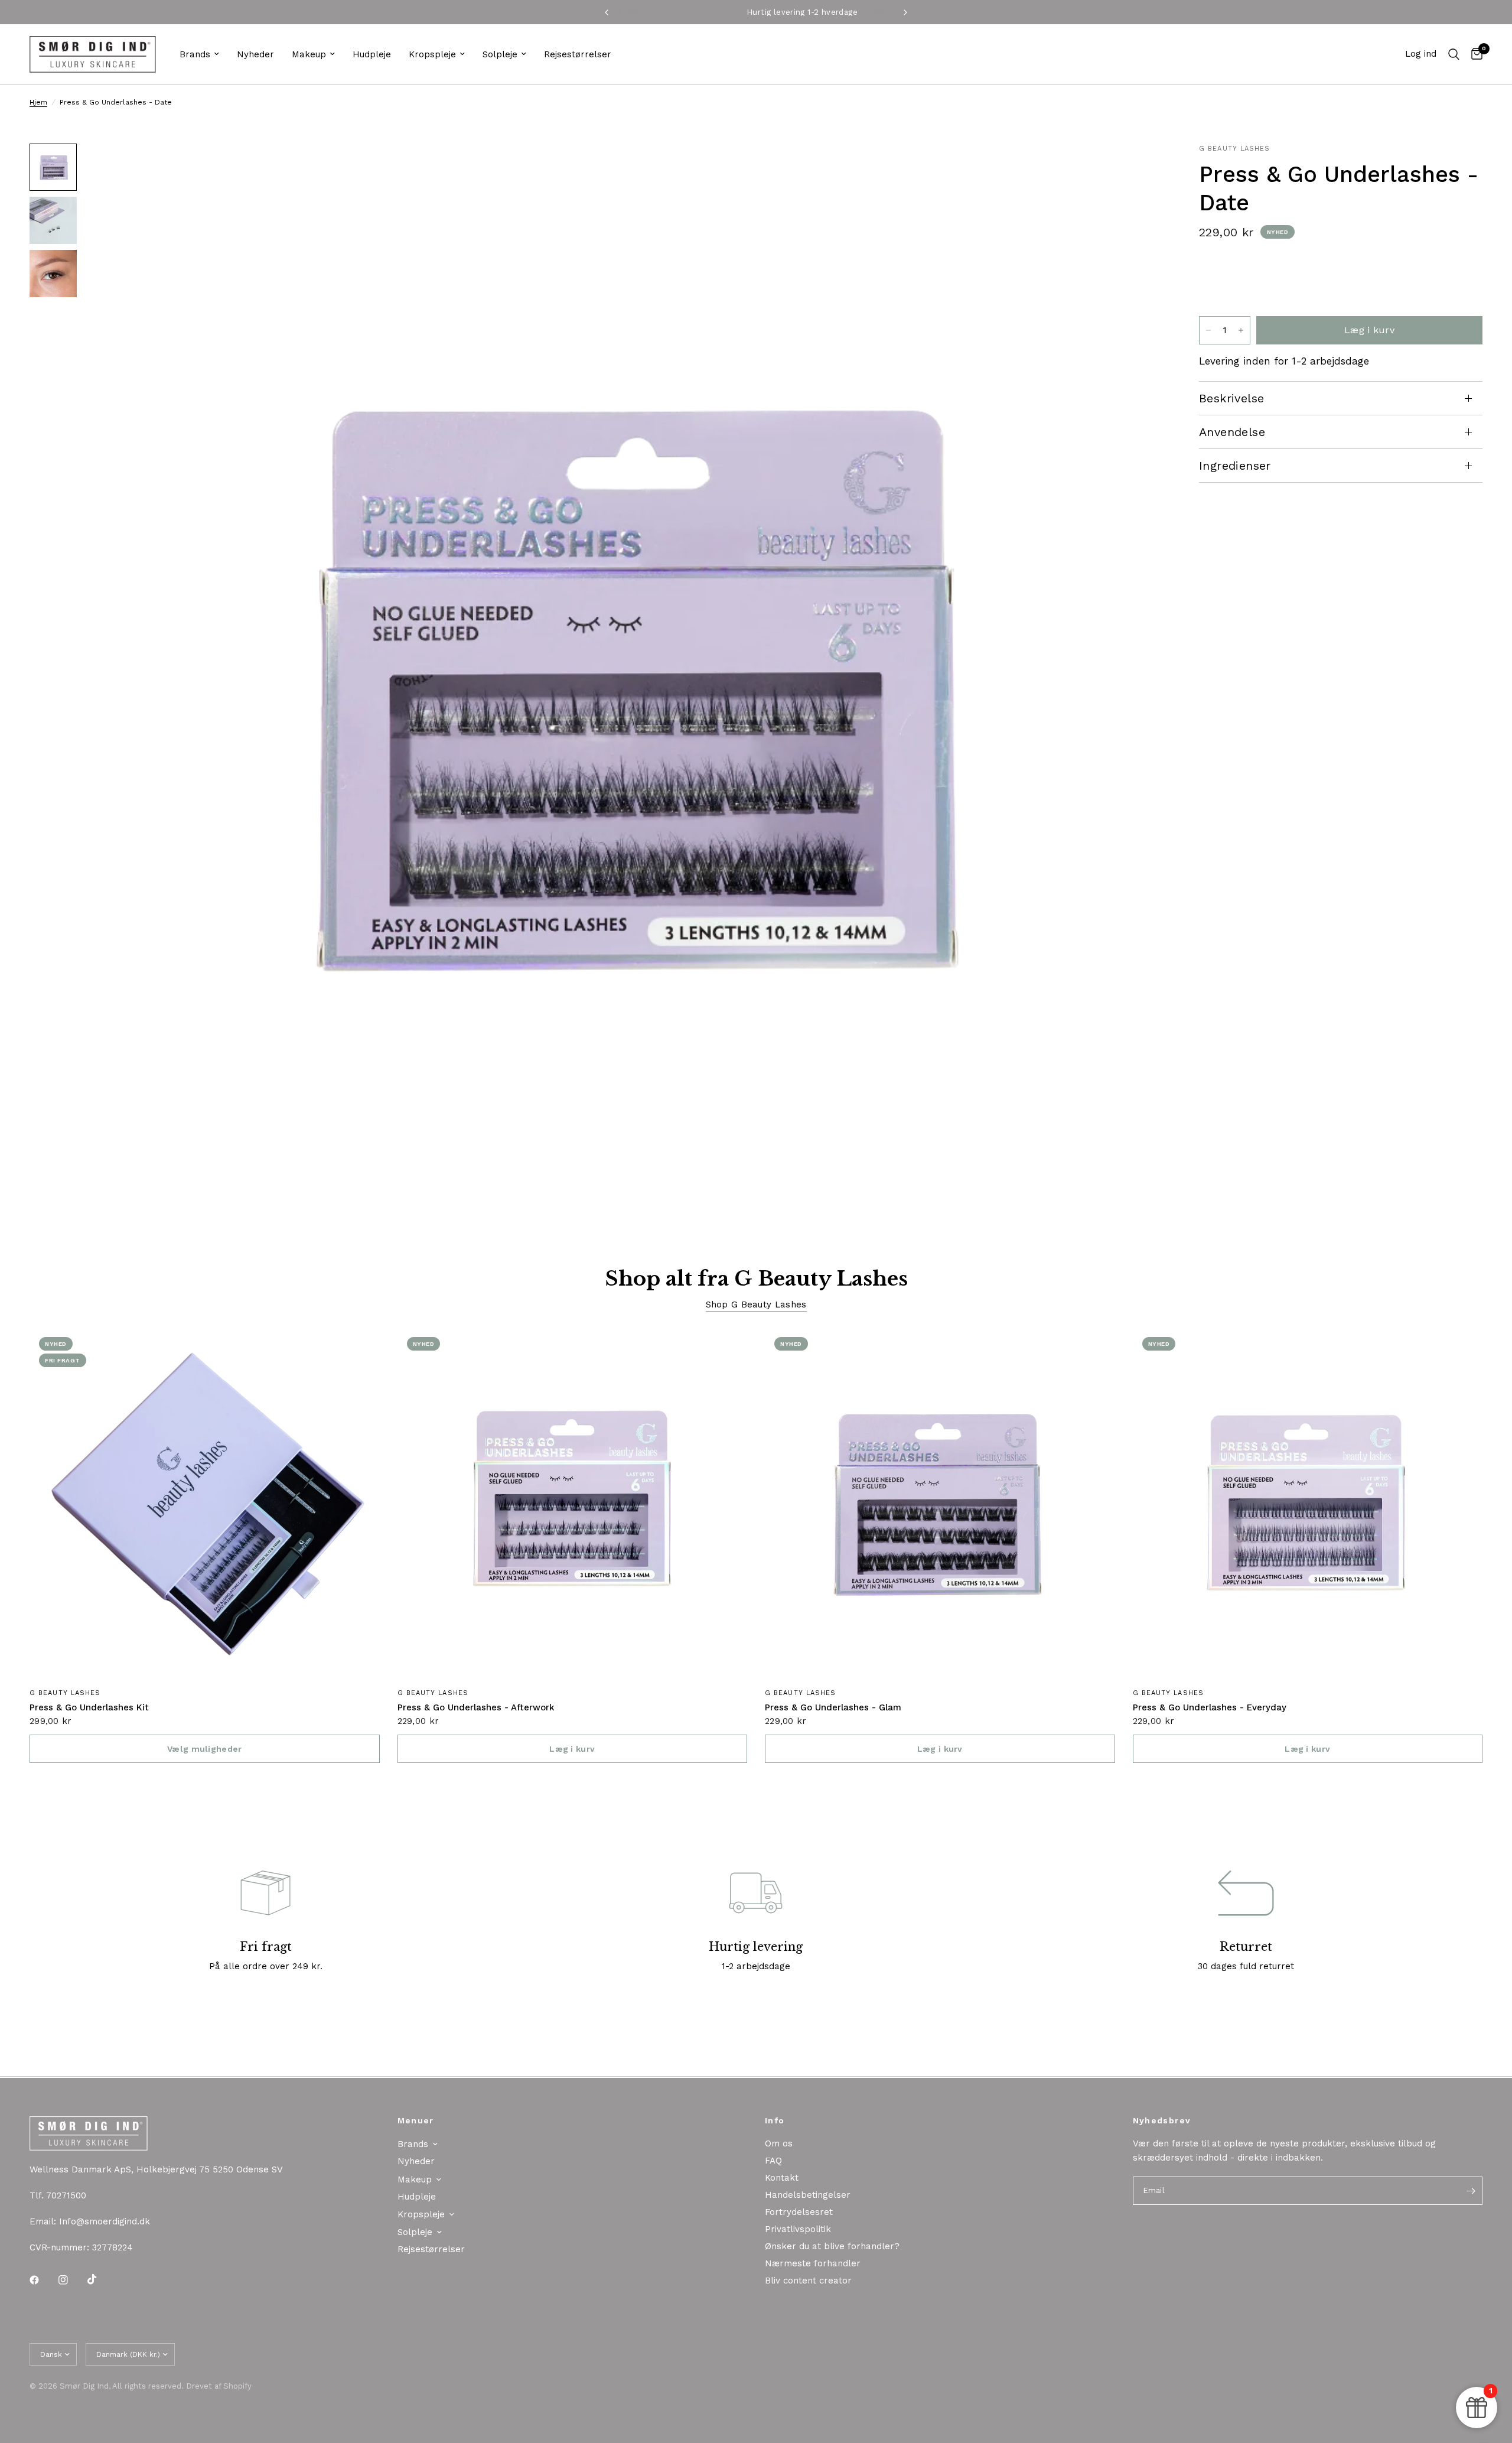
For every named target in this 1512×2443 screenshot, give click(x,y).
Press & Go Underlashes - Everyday (1210, 1707)
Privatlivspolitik (798, 2229)
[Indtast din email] (1471, 2191)
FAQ (773, 2161)
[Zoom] (1139, 168)
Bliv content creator (808, 2281)
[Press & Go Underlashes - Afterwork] (573, 1503)
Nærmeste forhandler (813, 2263)
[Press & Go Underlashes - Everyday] (1308, 1503)
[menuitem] (199, 54)
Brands (195, 54)
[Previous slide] (1212, 282)
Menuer (416, 2120)
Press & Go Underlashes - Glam (833, 1707)
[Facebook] (43, 2280)
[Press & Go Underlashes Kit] (205, 1503)
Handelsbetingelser (808, 2195)
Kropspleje (432, 54)
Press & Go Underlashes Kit (89, 1707)
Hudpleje (372, 54)
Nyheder (255, 54)
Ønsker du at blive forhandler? (832, 2246)
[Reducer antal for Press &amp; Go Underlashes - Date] (1208, 330)
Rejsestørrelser (578, 54)
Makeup (309, 54)
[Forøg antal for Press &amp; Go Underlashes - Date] (1241, 330)
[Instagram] (71, 2280)
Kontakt (782, 2178)
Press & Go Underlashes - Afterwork (476, 1707)
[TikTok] (100, 2279)
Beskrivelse (1231, 398)
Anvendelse (1232, 432)
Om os (779, 2143)
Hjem (38, 102)
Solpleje (500, 54)
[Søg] (1454, 54)
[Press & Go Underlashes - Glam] (940, 1503)
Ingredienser (1235, 466)
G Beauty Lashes (65, 1693)
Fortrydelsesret (799, 2212)
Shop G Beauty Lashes (756, 1305)
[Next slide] (1468, 282)
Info (775, 2120)
